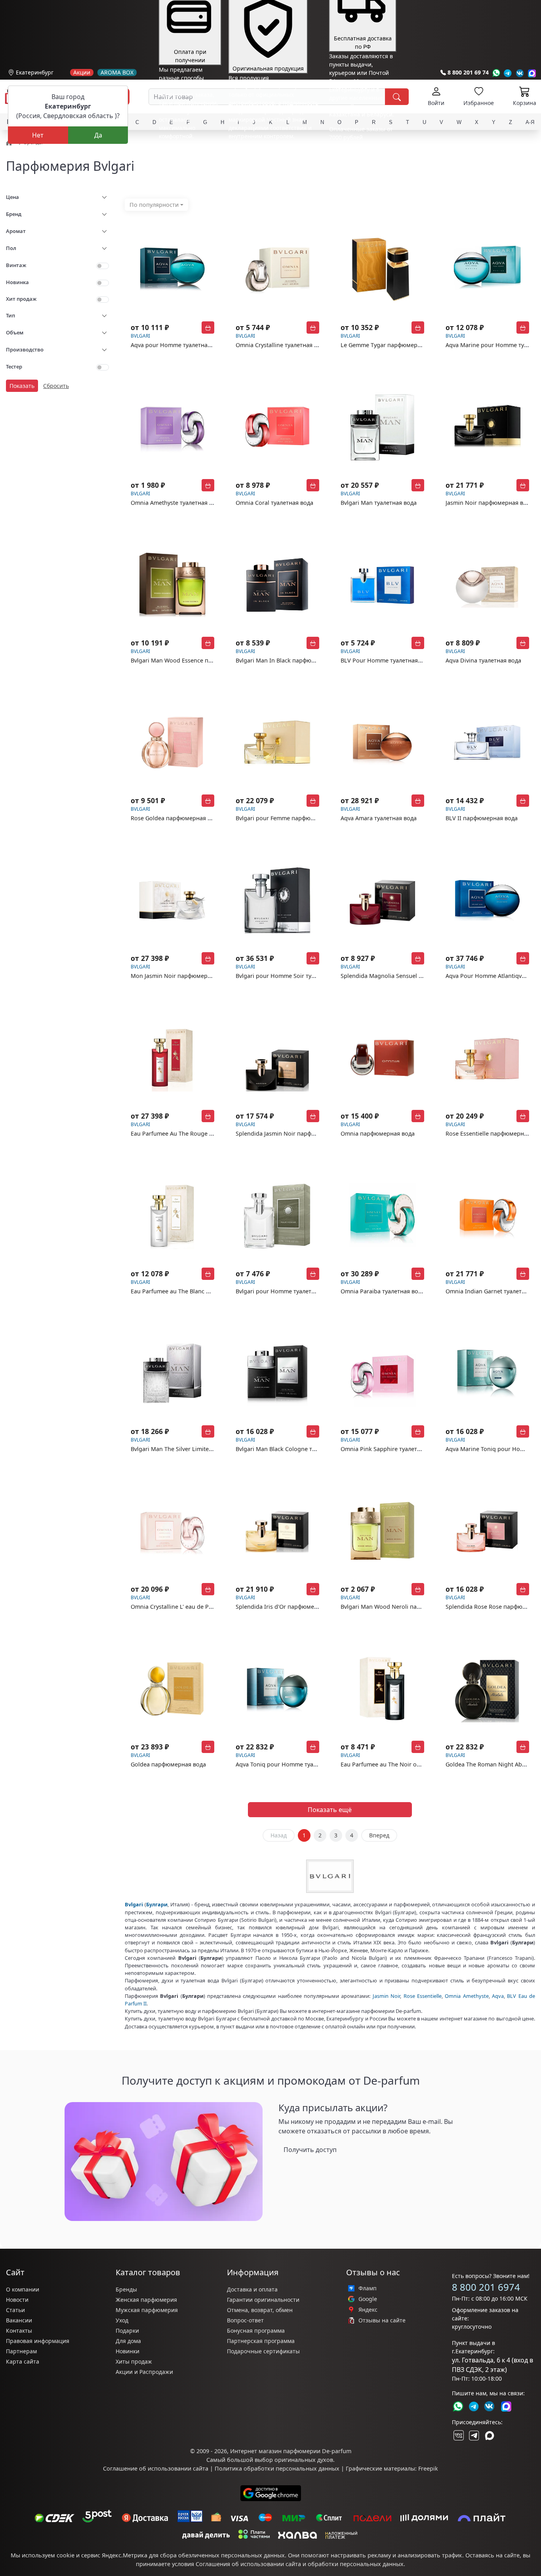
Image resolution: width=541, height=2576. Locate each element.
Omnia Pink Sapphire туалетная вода (391, 1449)
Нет (38, 135)
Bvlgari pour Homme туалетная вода (286, 1291)
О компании (23, 2289)
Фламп (368, 2288)
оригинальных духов (304, 2460)
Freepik (428, 2468)
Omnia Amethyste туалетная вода (176, 503)
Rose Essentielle (423, 1996)
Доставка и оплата (252, 2289)
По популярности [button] (154, 205)
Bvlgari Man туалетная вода (379, 503)
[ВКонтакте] (458, 2435)
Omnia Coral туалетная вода (274, 503)
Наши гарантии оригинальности (273, 151)
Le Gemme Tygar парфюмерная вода (391, 345)
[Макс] (490, 2435)
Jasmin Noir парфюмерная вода (489, 503)
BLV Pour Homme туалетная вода (387, 660)
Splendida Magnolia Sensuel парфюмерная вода (407, 976)
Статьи (15, 2310)
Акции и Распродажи (144, 2372)
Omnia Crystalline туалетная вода (281, 345)
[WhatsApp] (496, 73)
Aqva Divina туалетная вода (483, 660)
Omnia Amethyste (467, 1996)
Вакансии (19, 2320)
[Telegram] (508, 73)
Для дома (128, 2341)
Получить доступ (310, 2150)
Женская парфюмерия (146, 2300)
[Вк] (520, 73)
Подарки (127, 2331)
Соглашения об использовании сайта (248, 2564)
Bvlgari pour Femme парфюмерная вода (291, 818)
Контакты (19, 2331)
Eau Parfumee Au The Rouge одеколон (183, 1133)
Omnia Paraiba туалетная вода (383, 1291)
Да (98, 135)
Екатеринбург (35, 72)
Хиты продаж (134, 2361)
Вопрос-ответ (245, 2320)
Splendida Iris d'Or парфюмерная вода (289, 1607)
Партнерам (21, 2351)
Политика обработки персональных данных (277, 2468)
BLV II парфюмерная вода (482, 818)
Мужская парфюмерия (147, 2310)
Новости (17, 2300)
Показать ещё (330, 1810)
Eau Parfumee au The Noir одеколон (390, 1764)
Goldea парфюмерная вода (168, 1764)
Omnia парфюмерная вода (378, 1133)
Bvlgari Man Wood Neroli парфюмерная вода (403, 1607)
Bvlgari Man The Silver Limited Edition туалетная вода (204, 1449)
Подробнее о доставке (359, 169)
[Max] (532, 73)
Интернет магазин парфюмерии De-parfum (291, 2451)
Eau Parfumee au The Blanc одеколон (182, 1291)
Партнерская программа (261, 2341)
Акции (82, 73)
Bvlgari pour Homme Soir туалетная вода (292, 976)
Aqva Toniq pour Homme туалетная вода (291, 1764)
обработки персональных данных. (356, 2564)
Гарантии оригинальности (263, 2300)
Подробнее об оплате (188, 151)
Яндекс (368, 2310)
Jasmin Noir (386, 1996)
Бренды (126, 2289)
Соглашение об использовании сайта (156, 2468)
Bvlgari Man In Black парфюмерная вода (291, 660)
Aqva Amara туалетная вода (379, 818)
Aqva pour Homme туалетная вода (178, 345)
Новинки (128, 2351)
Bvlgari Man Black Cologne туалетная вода (294, 1449)
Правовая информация (38, 2341)
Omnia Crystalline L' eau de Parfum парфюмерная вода (206, 1607)
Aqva (498, 1996)
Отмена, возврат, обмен (260, 2310)
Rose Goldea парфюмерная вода (176, 818)
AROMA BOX (117, 73)
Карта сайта (23, 2361)
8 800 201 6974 (486, 2287)
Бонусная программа (256, 2331)
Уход (122, 2320)
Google (368, 2299)
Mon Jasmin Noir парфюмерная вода (181, 976)
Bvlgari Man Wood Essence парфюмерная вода (195, 660)
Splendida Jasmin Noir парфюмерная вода (294, 1133)
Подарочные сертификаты (263, 2351)
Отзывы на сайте (382, 2320)
